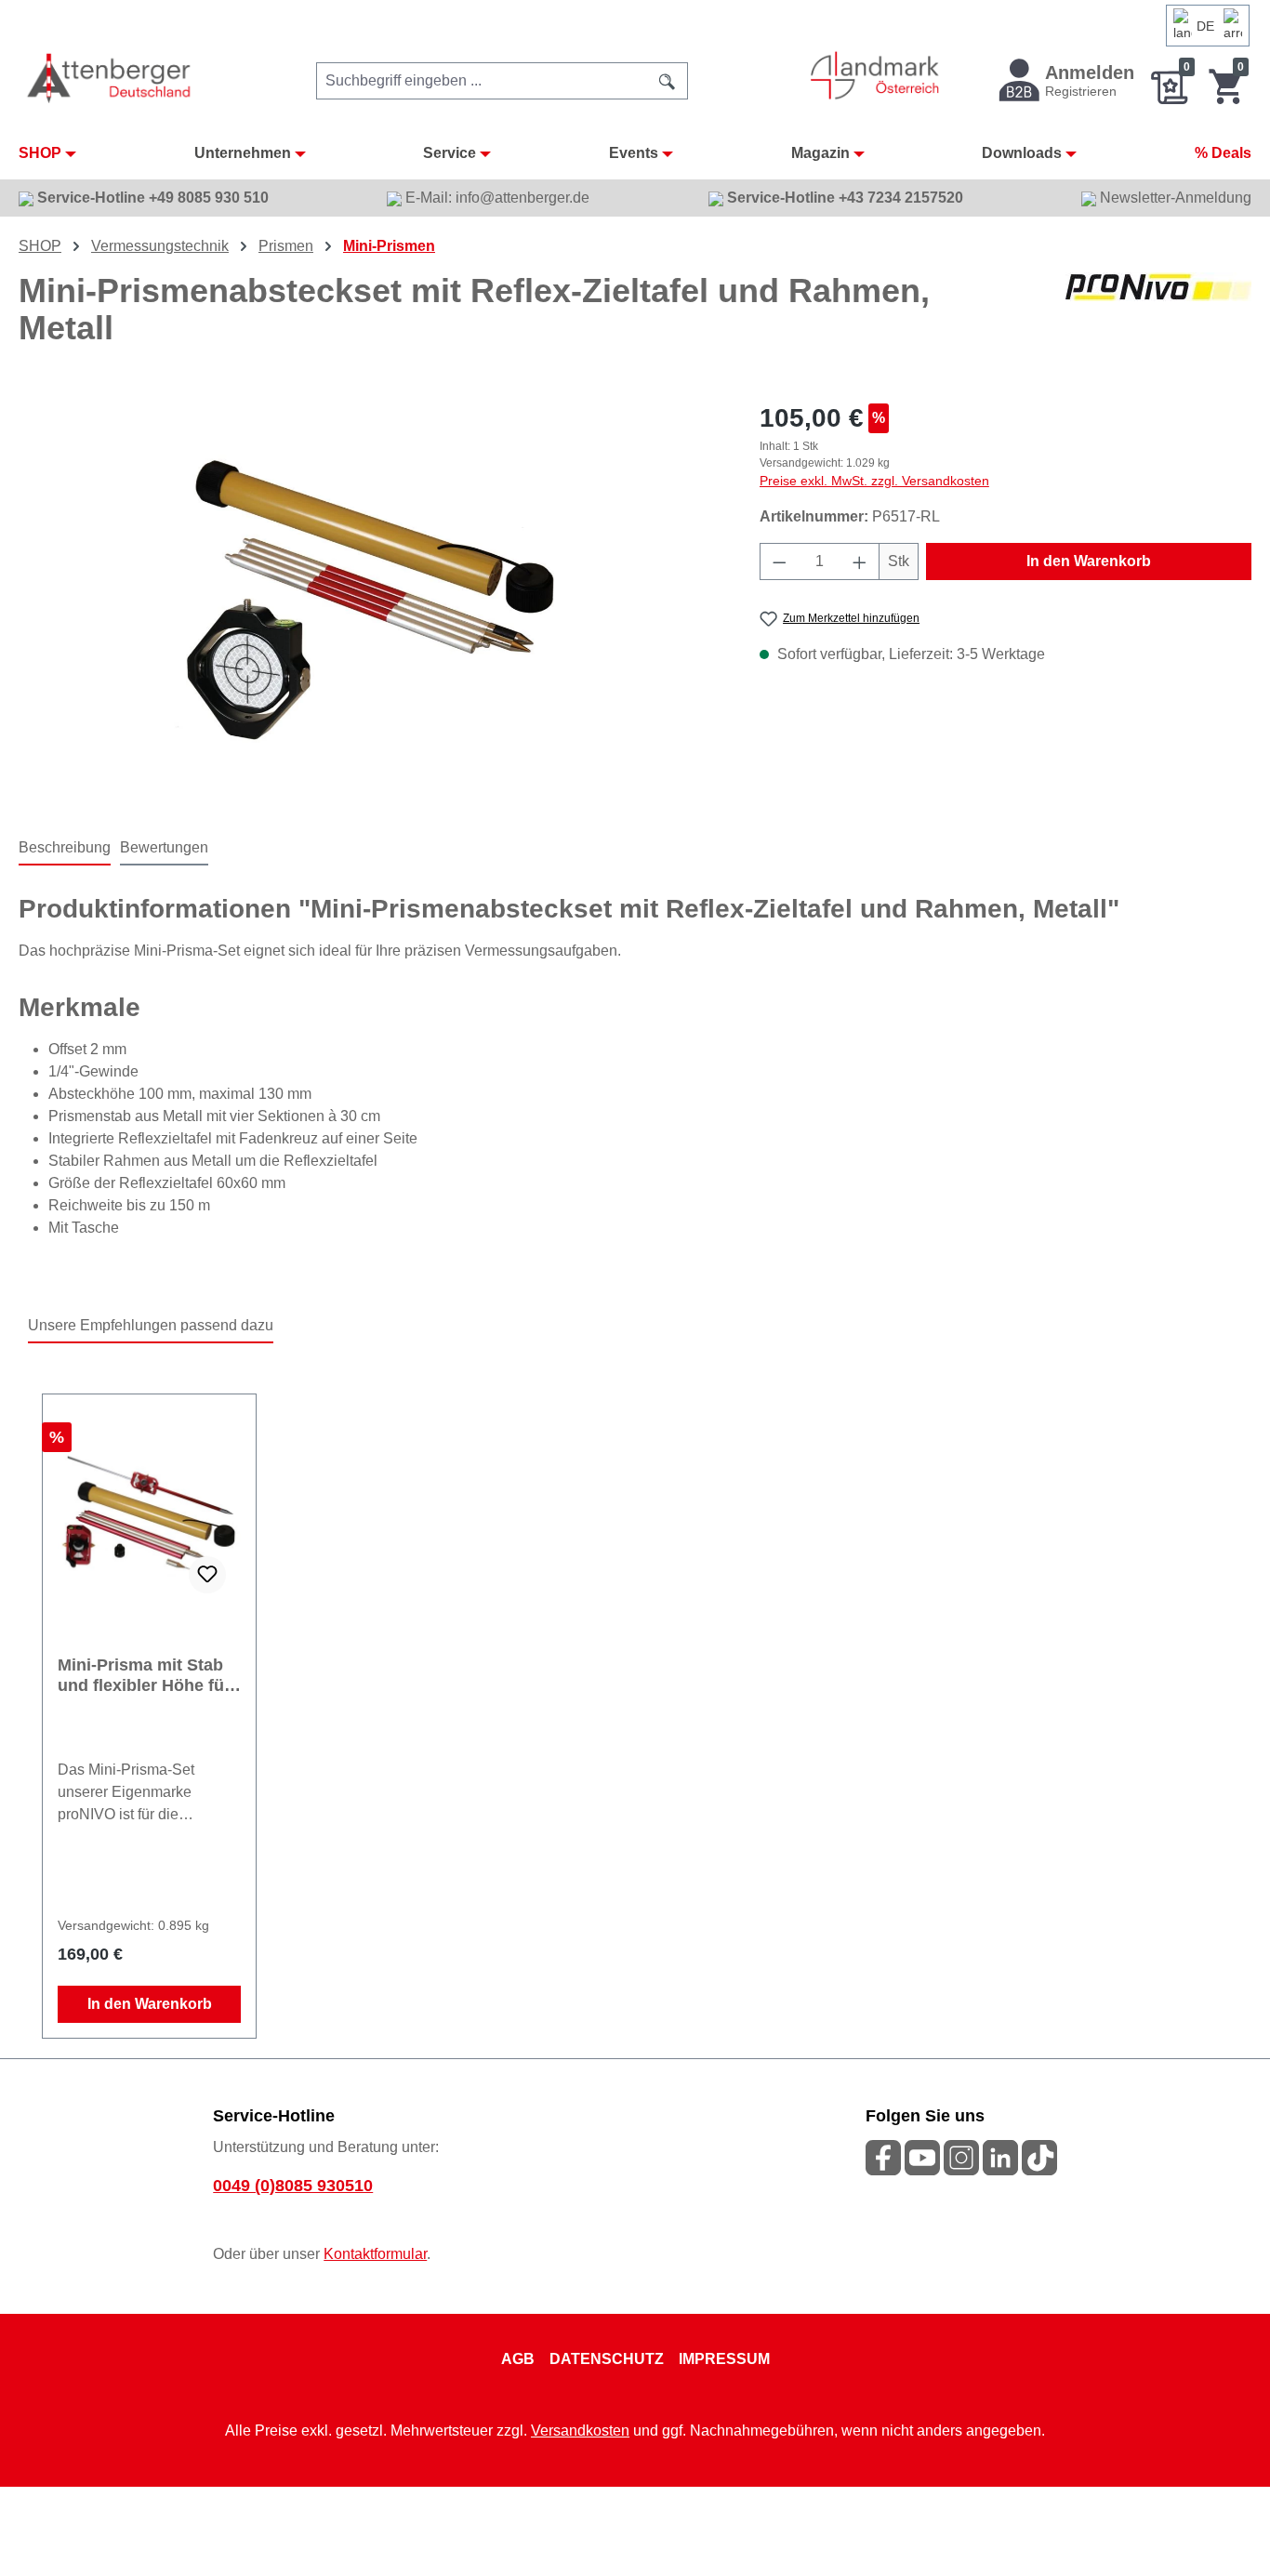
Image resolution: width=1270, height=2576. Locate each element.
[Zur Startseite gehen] (110, 78)
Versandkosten (580, 2431)
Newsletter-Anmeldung (1174, 198)
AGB (518, 2359)
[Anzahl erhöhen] (860, 561)
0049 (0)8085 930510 (293, 2186)
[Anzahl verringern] (779, 561)
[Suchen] (668, 81)
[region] (370, 599)
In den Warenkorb (1089, 561)
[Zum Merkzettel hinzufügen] (207, 1575)
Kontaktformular (375, 2254)
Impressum (724, 2359)
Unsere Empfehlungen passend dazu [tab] (151, 1325)
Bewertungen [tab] (164, 847)
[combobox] (482, 81)
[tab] (65, 849)
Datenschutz (607, 2359)
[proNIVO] (1158, 317)
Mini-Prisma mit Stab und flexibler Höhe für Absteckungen (144, 1676)
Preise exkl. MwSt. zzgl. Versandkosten (874, 481)
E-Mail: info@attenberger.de (496, 198)
